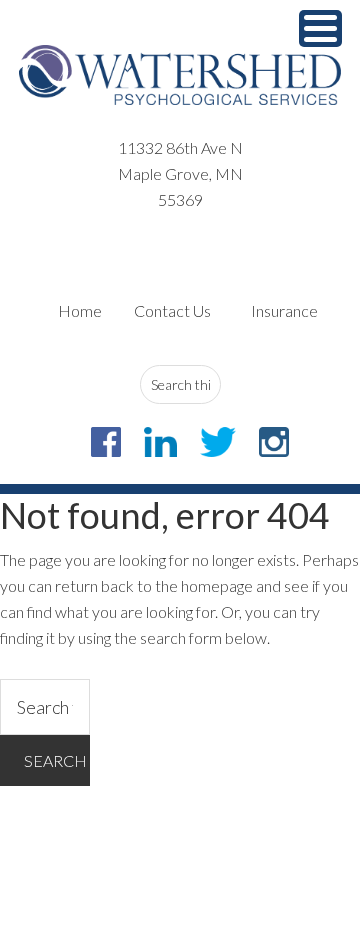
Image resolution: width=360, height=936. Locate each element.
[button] (320, 28)
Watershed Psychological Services (180, 75)
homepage (217, 585)
